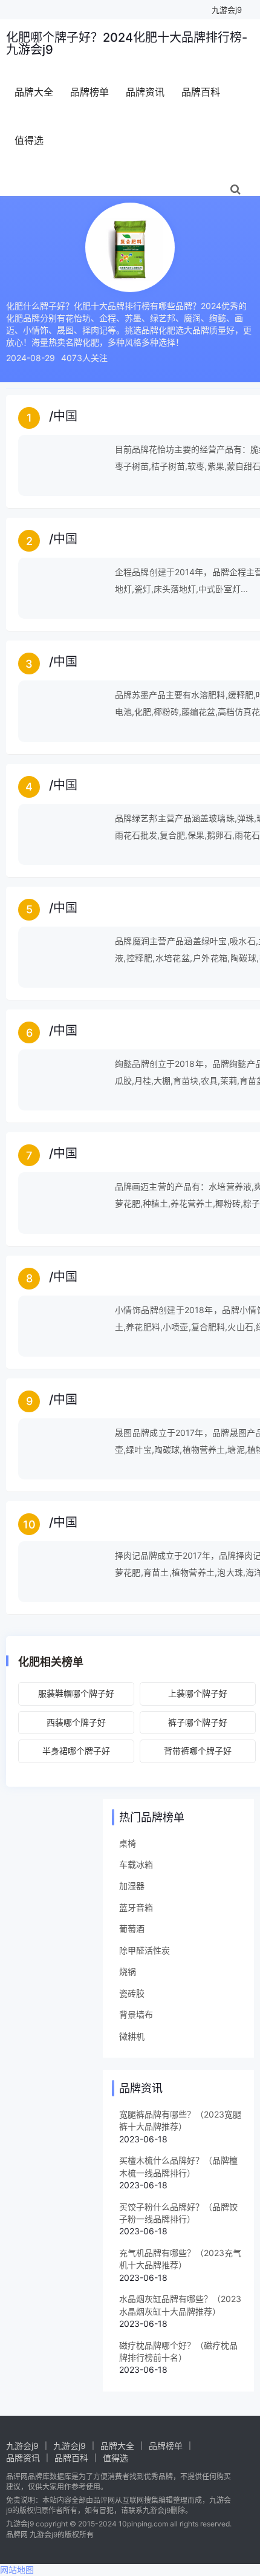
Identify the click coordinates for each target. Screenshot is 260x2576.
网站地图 (17, 2570)
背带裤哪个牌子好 (198, 1751)
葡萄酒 (132, 1929)
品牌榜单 (89, 92)
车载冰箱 (136, 1864)
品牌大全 (34, 92)
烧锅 (128, 1971)
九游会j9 (227, 10)
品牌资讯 (145, 92)
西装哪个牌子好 (76, 1722)
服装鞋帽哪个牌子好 (76, 1693)
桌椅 (128, 1843)
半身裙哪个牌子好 (76, 1751)
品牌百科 (201, 92)
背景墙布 (136, 2014)
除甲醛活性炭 (145, 1950)
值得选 (29, 140)
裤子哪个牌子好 (198, 1722)
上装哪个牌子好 (198, 1693)
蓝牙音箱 (136, 1907)
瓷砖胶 (132, 1993)
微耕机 (132, 2036)
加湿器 (132, 1886)
